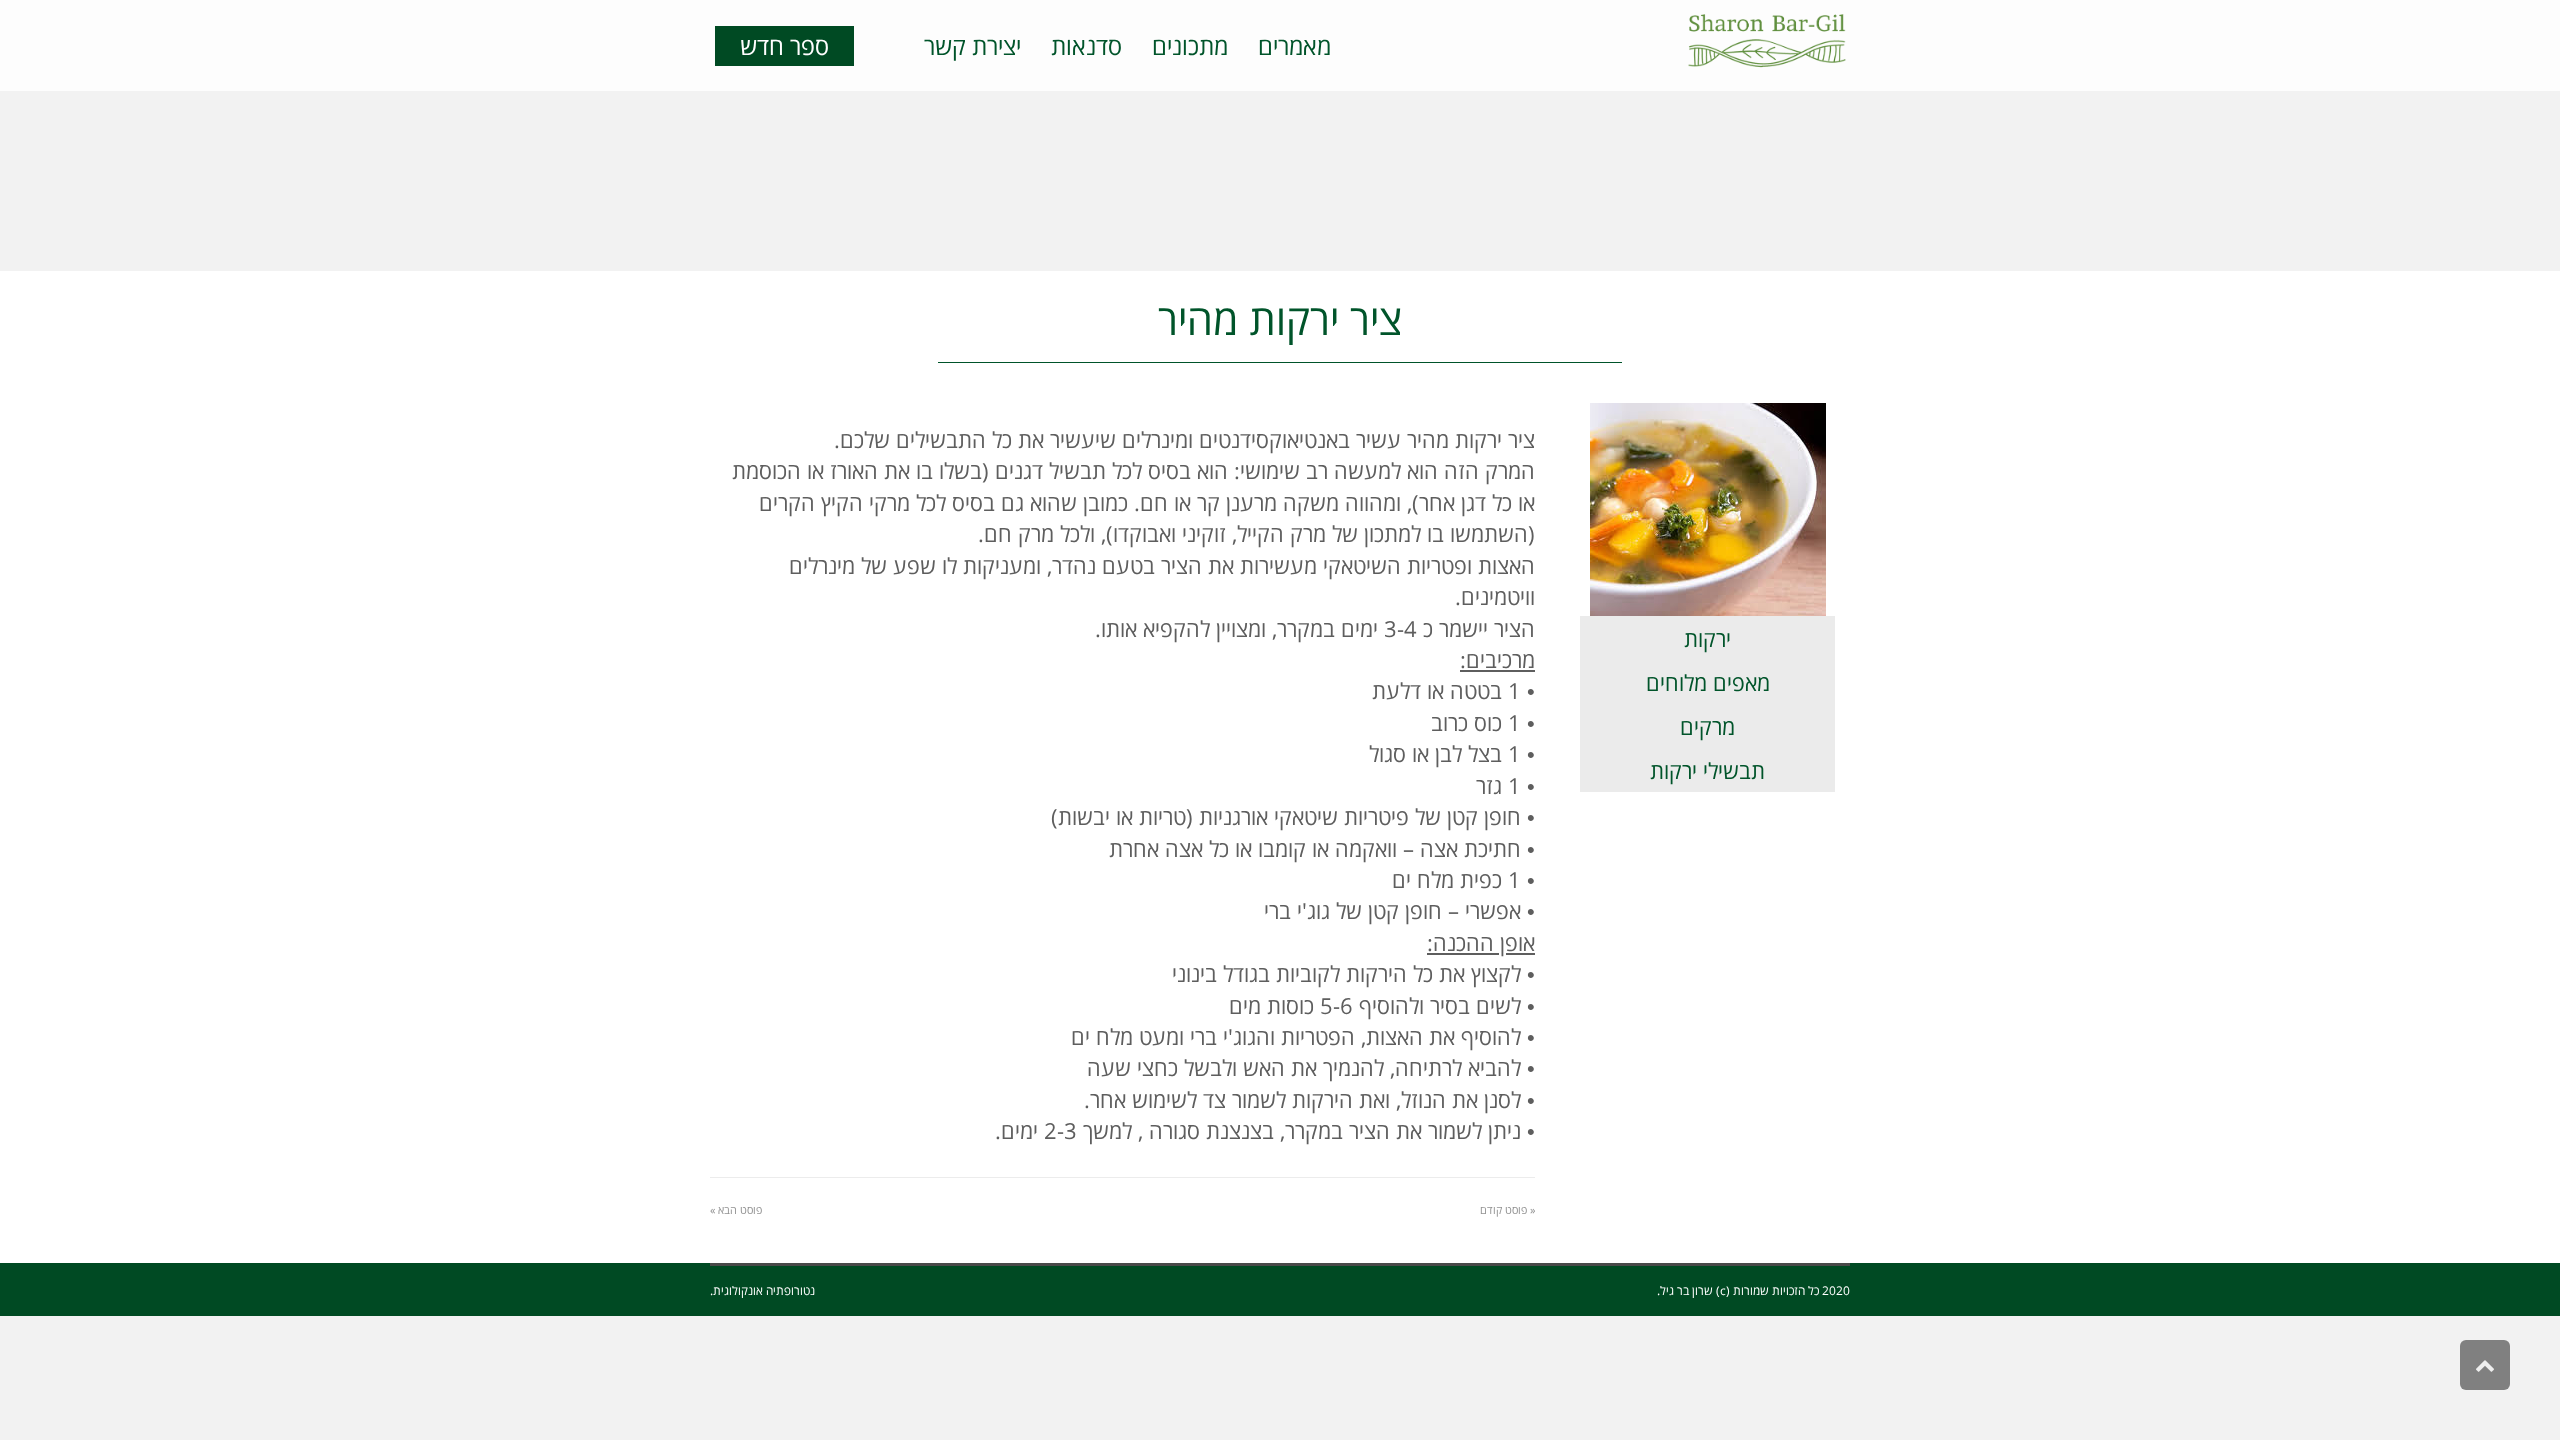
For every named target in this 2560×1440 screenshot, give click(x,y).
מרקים (1707, 726)
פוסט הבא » (736, 1209)
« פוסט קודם (1507, 1209)
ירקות (1707, 638)
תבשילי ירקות (1707, 770)
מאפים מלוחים (1708, 682)
